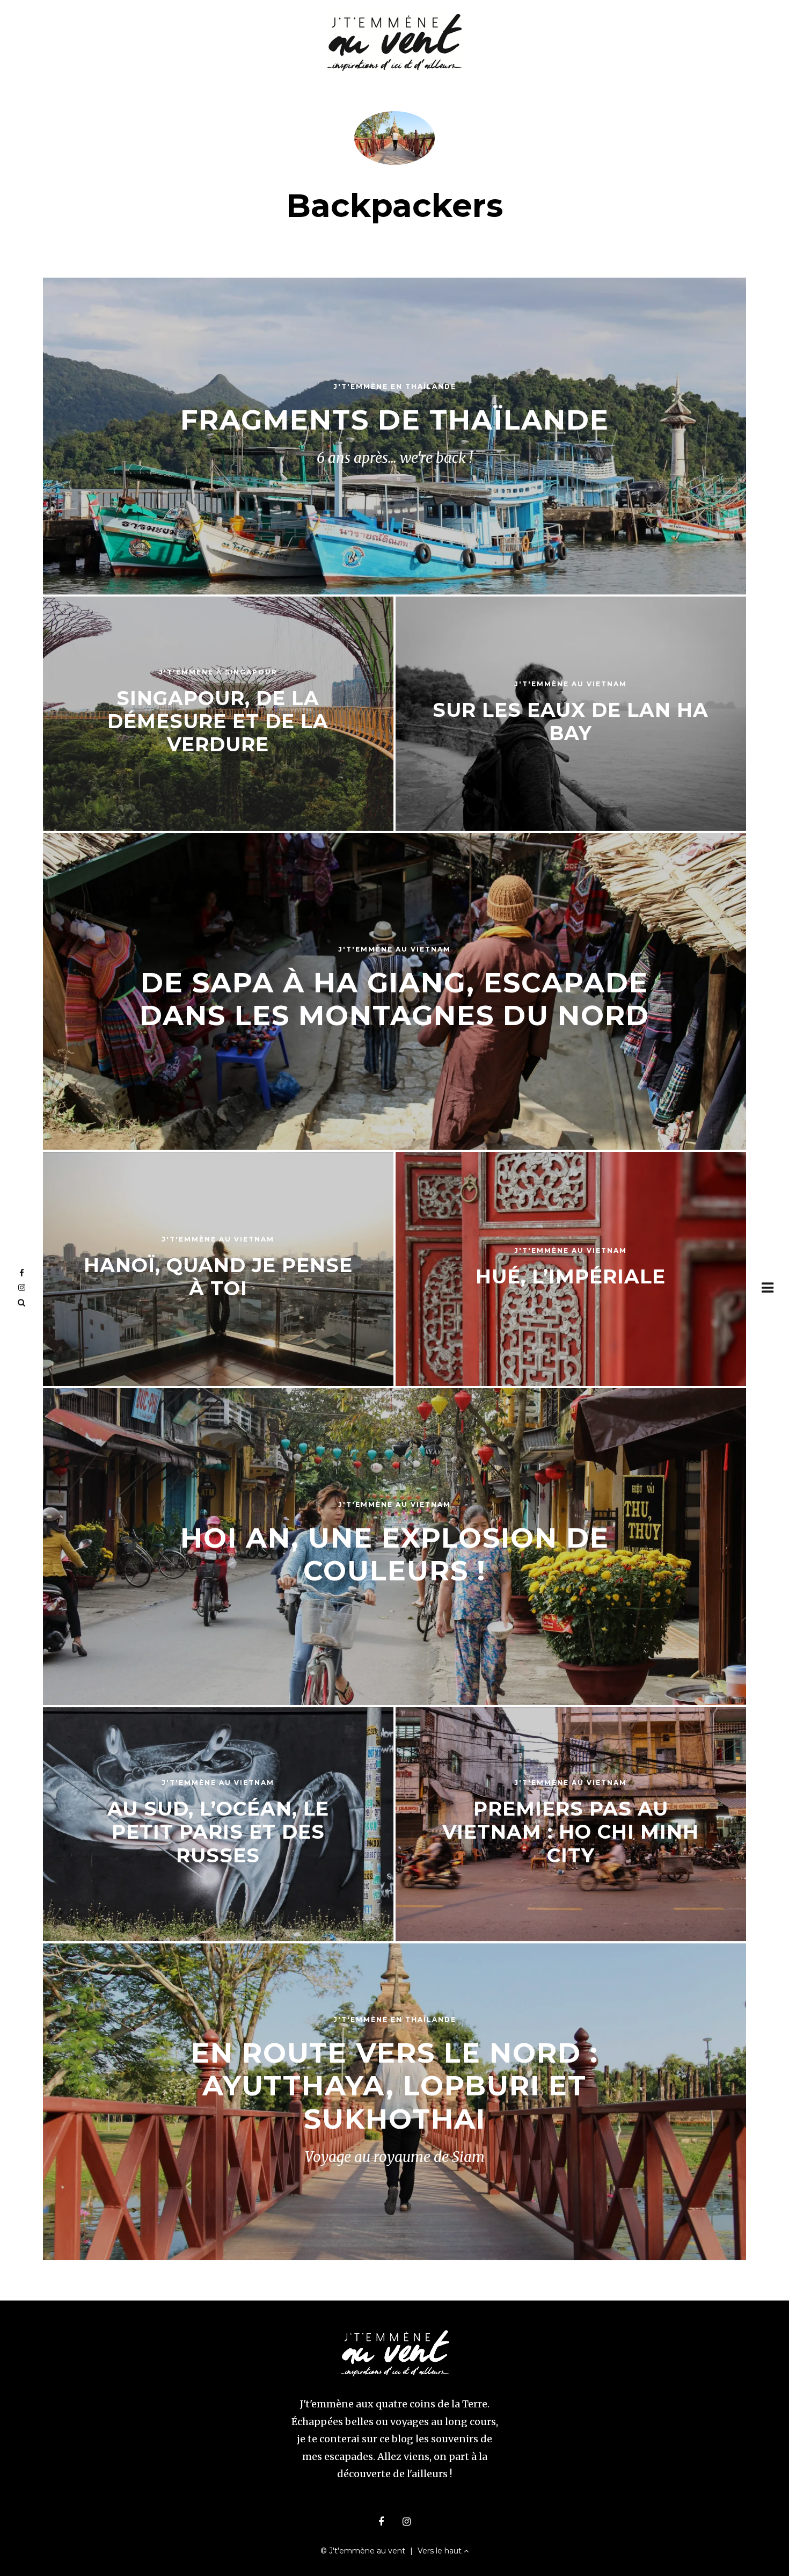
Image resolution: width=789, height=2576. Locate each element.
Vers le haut (441, 2551)
